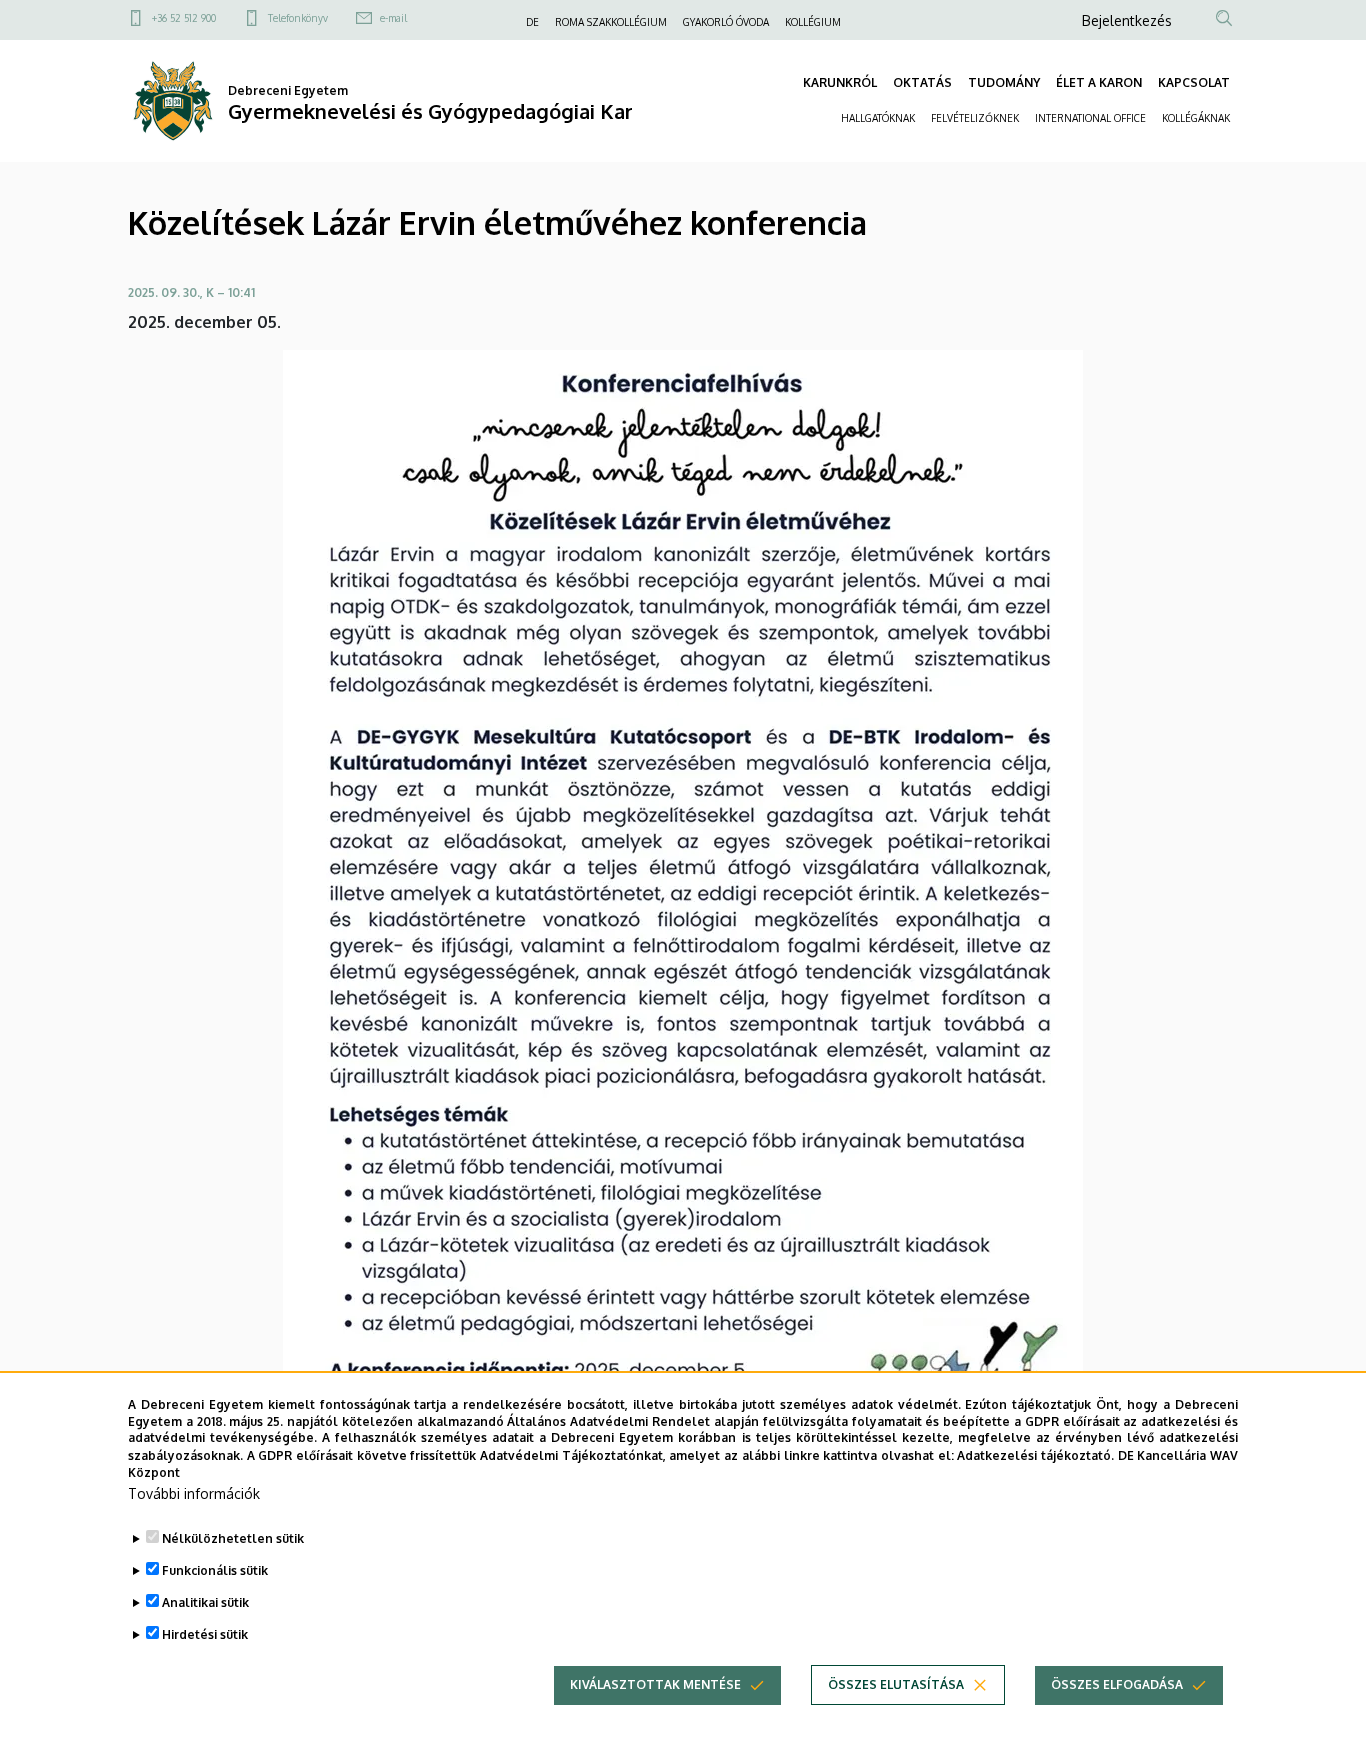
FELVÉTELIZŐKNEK (975, 118)
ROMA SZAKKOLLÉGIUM (611, 22)
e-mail (393, 18)
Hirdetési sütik (205, 1634)
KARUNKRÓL (840, 82)
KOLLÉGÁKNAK (1196, 118)
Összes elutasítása (896, 1684)
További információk (194, 1493)
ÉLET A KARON (1099, 82)
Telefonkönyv (298, 18)
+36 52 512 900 (184, 18)
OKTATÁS (922, 82)
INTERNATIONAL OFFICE (1090, 118)
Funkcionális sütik (215, 1570)
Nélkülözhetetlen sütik (233, 1538)
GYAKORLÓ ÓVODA (726, 22)
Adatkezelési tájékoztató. (1035, 1454)
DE (532, 22)
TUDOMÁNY (1004, 82)
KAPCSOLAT (1194, 82)
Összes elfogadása (1117, 1684)
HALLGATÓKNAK (878, 118)
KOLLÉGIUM (813, 22)
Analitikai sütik (205, 1602)
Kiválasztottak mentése (655, 1684)
